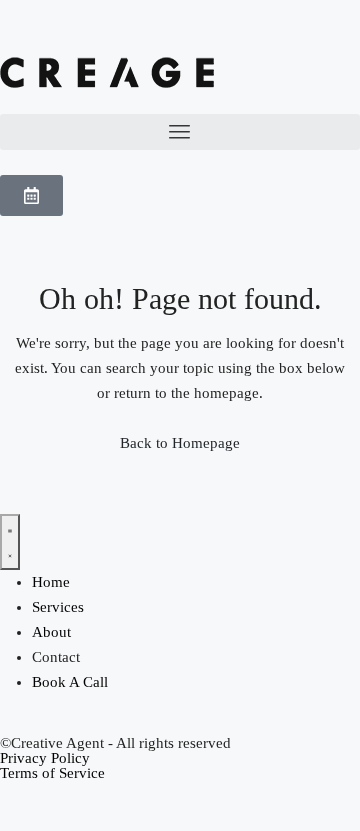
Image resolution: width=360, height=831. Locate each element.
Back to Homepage (180, 443)
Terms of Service (52, 773)
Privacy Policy (45, 758)
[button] (180, 132)
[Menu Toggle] (10, 542)
